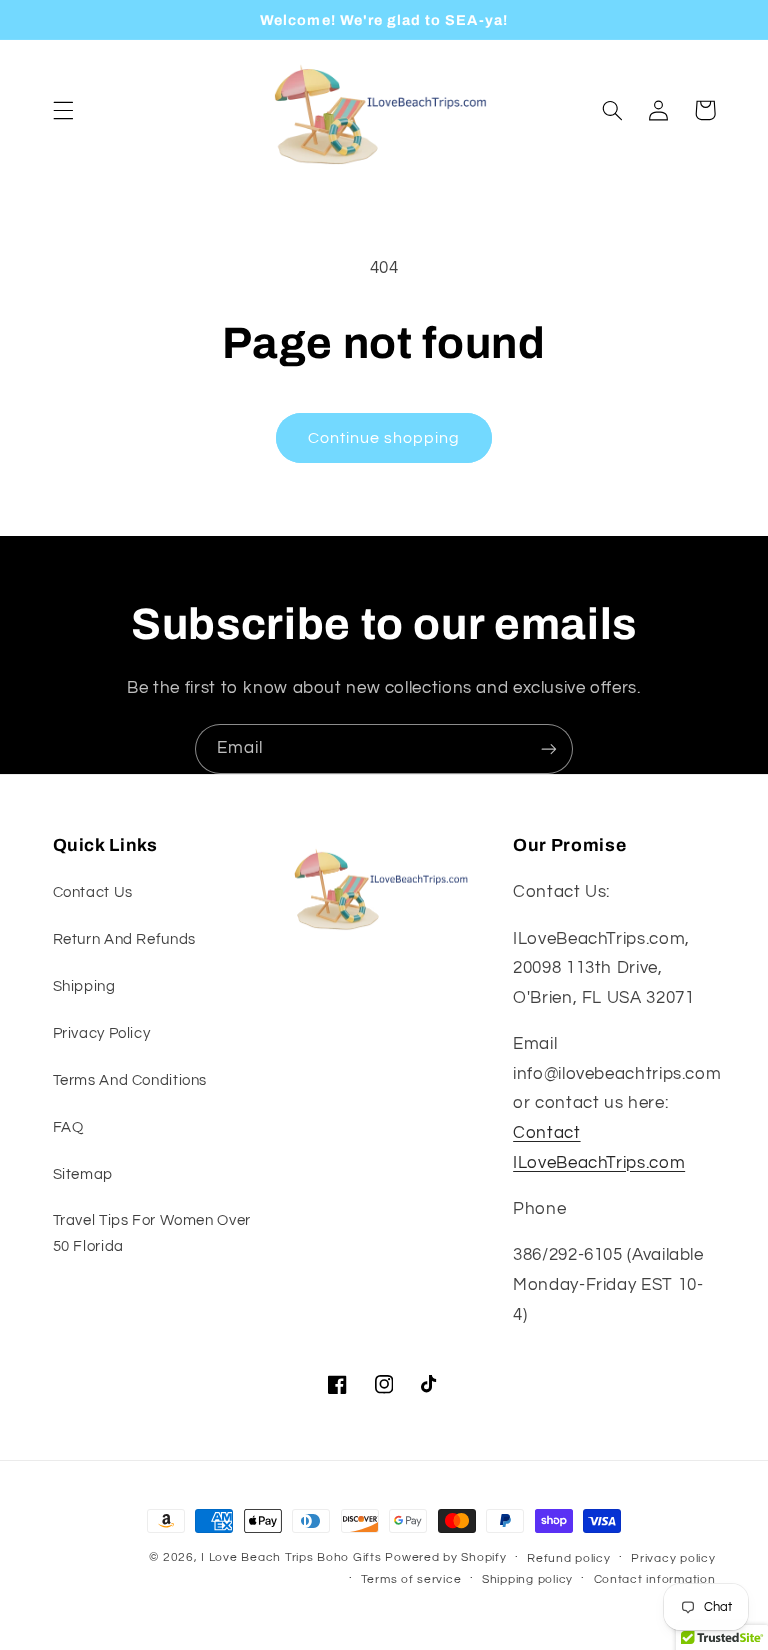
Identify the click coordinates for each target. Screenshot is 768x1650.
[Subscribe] (549, 748)
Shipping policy (527, 1579)
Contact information (655, 1579)
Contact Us (93, 892)
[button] (63, 110)
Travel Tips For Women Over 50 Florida (152, 1233)
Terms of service (411, 1579)
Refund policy (569, 1558)
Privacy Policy (102, 1033)
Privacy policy (673, 1558)
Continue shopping (384, 438)
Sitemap (83, 1174)
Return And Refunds (124, 939)
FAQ (68, 1127)
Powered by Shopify (445, 1557)
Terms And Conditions (130, 1080)
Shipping (84, 986)
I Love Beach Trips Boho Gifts (291, 1557)
